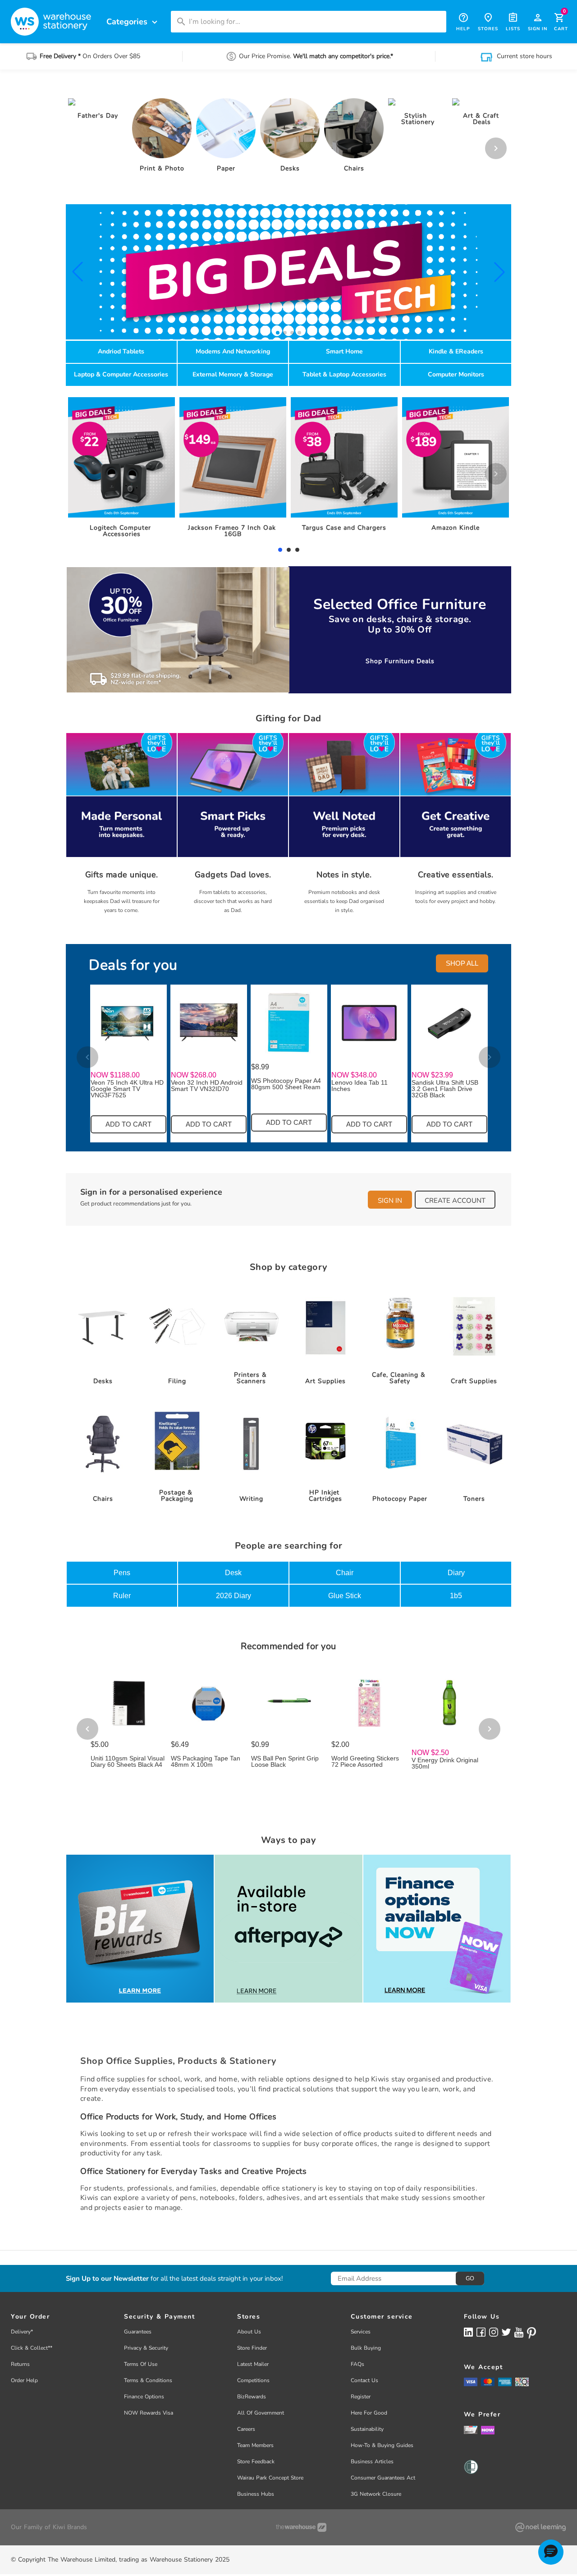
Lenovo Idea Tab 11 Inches (359, 1086)
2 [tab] (288, 550)
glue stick (345, 1596)
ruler (122, 1596)
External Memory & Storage (233, 374)
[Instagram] (494, 2332)
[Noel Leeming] (540, 2527)
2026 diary (234, 1596)
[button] (78, 272)
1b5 (456, 1596)
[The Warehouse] (301, 2527)
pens (122, 1573)
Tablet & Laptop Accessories (344, 374)
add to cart (128, 1124)
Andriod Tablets (121, 351)
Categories (133, 22)
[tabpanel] (122, 470)
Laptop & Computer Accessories (121, 374)
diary (456, 1573)
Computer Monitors (456, 374)
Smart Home (344, 351)
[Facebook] (481, 2332)
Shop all (462, 963)
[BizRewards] (471, 2429)
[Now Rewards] (488, 2430)
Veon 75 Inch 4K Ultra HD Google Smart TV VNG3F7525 (127, 1089)
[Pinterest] (531, 2333)
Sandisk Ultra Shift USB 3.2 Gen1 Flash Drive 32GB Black (445, 1089)
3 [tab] (297, 550)
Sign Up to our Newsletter (107, 2279)
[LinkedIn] (468, 2332)
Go (470, 2278)
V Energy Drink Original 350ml (445, 1763)
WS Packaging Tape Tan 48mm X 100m (206, 1761)
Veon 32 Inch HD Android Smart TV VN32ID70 (207, 1086)
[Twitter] (506, 2332)
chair (345, 1573)
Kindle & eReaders (456, 351)
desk (233, 1573)
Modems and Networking (233, 351)
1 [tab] (280, 550)
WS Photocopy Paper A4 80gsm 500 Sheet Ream (286, 1084)
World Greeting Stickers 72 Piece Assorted (365, 1761)
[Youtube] (519, 2332)
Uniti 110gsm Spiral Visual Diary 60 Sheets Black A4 (128, 1761)
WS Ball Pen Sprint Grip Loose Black (285, 1761)
